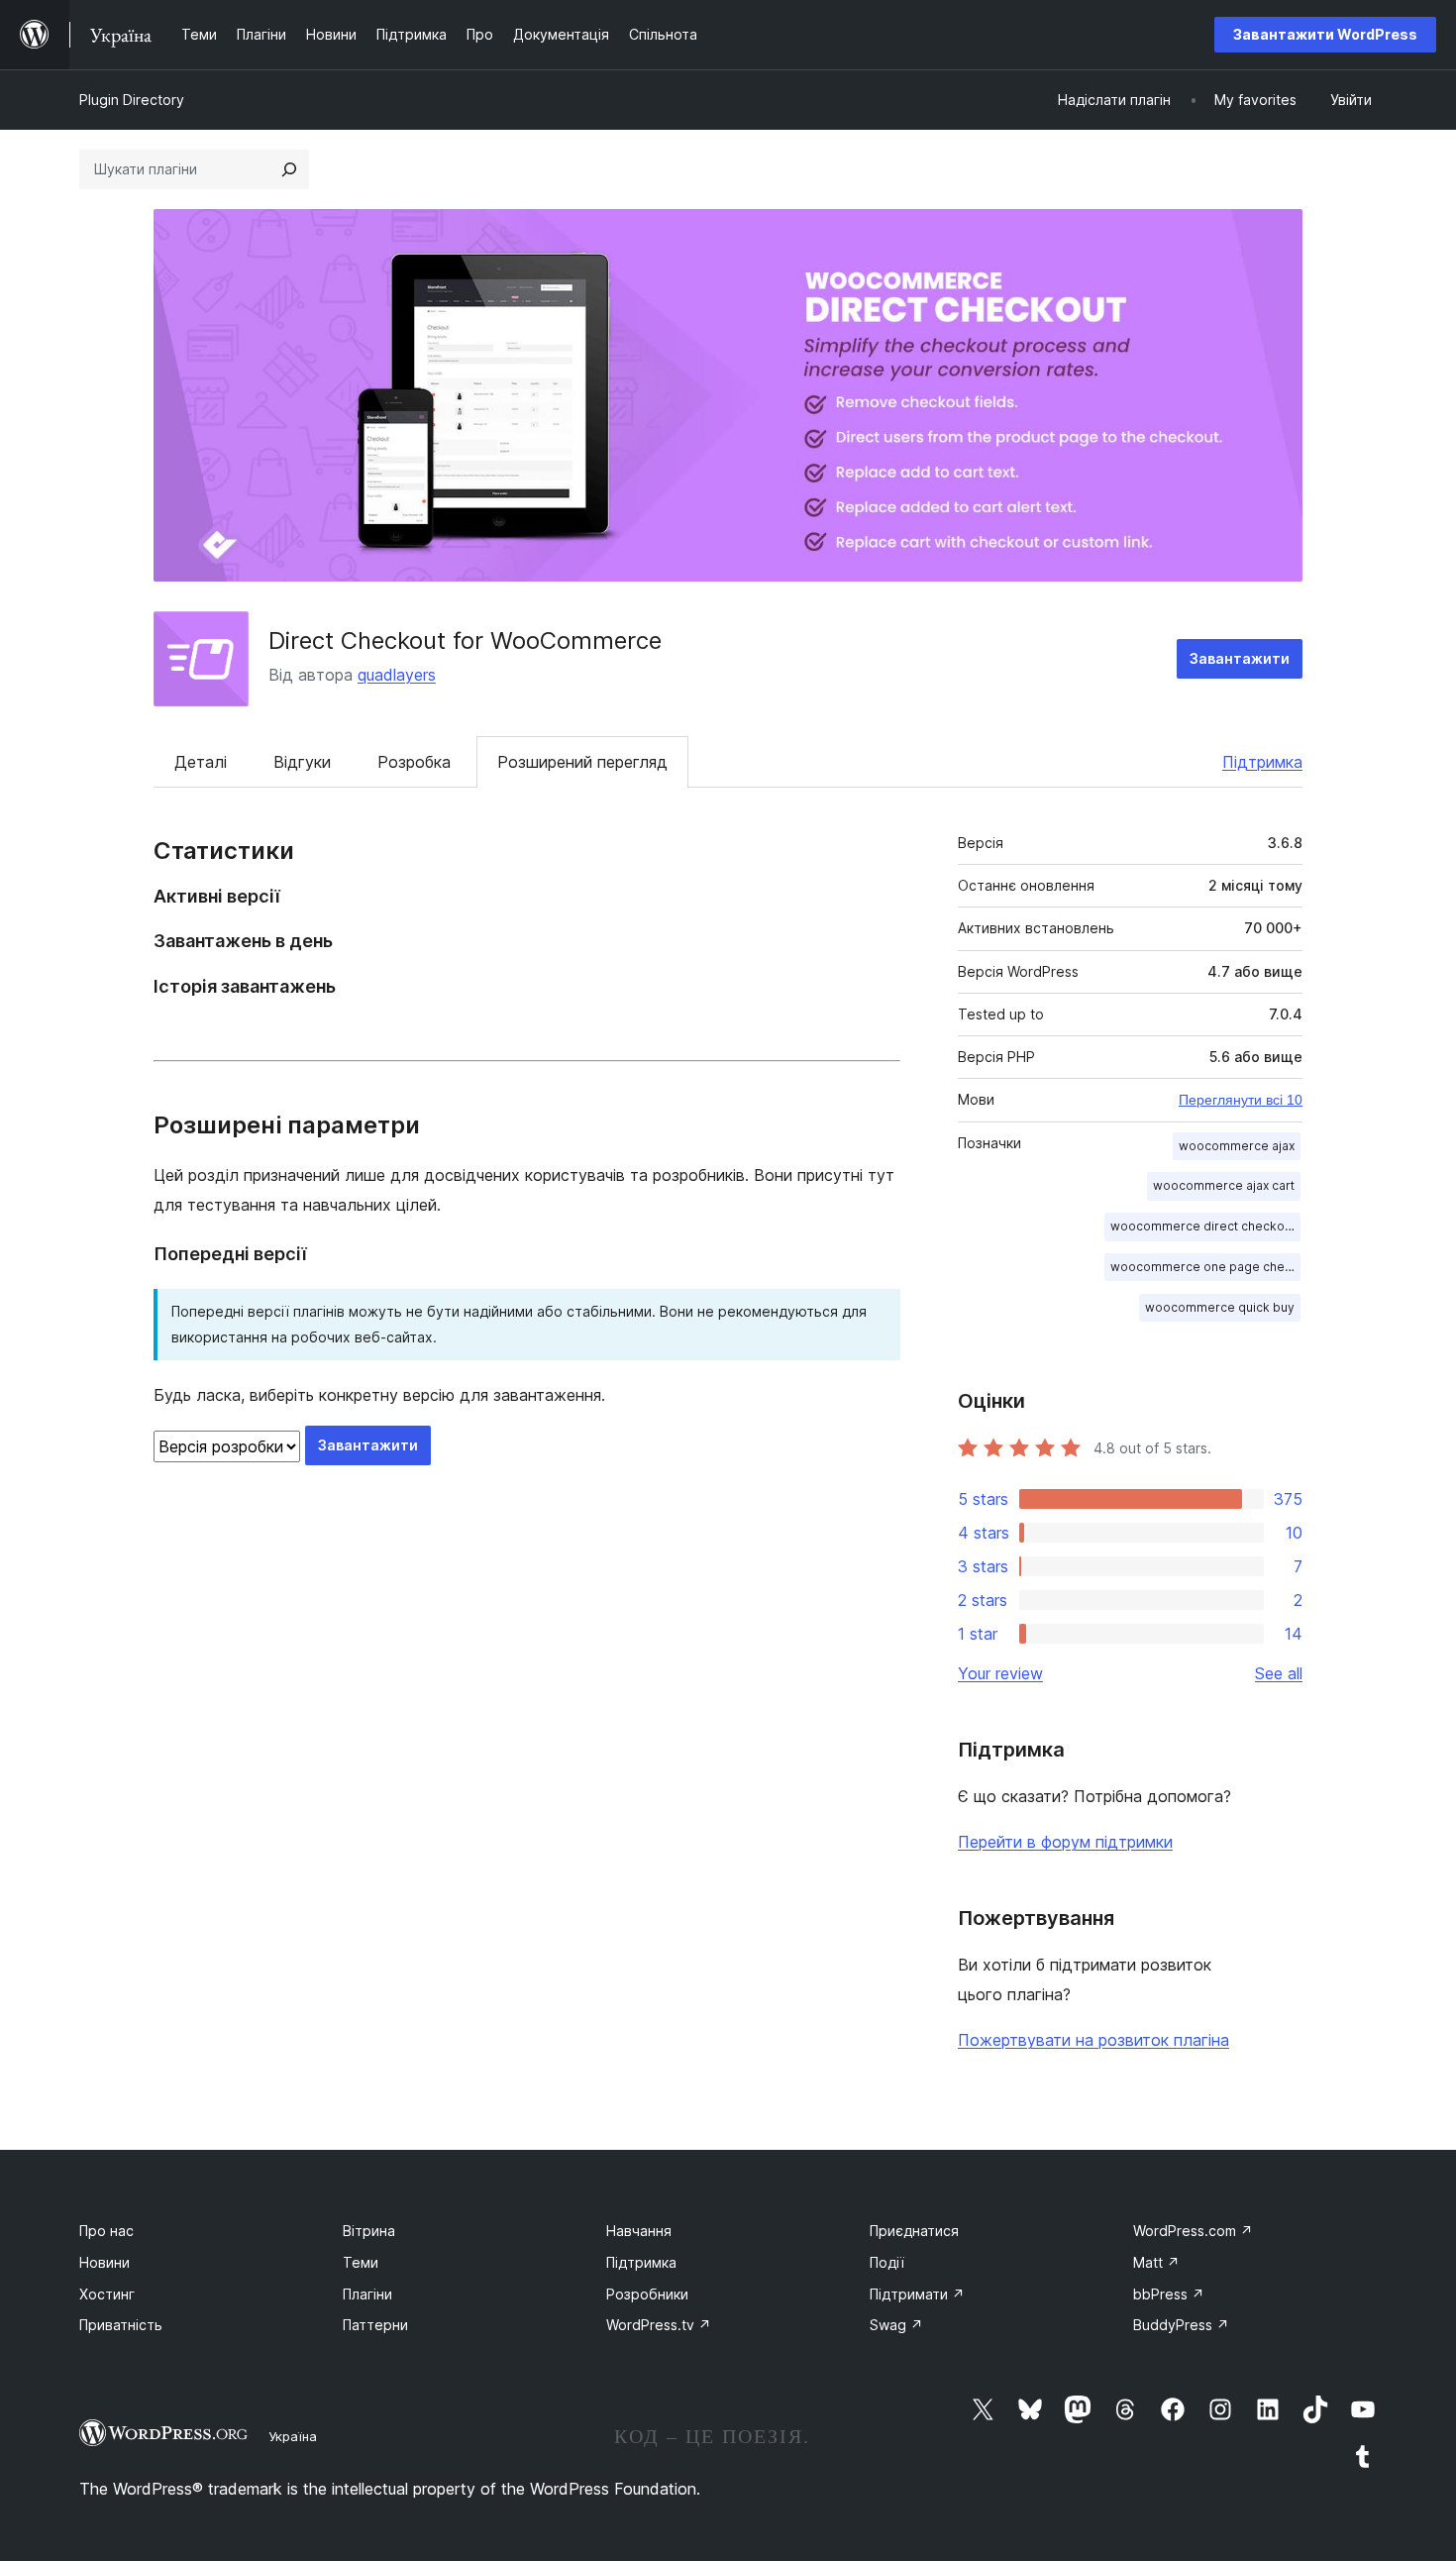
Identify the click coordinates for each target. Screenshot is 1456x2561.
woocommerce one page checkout (1205, 1267)
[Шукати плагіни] (289, 169)
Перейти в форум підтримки (1065, 1842)
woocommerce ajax (1237, 1146)
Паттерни (375, 2325)
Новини (104, 2262)
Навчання (639, 2231)
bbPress (1169, 2294)
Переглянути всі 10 (1241, 1100)
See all (1279, 1673)
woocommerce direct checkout (1203, 1226)
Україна (293, 2436)
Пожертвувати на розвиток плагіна (1093, 2040)
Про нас (106, 2231)
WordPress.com (1193, 2231)
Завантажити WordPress (1325, 34)
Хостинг (107, 2294)
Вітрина (369, 2231)
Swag (896, 2325)
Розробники (647, 2294)
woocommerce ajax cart (1224, 1185)
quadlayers (397, 675)
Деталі (201, 762)
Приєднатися (914, 2231)
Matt (1156, 2262)
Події (887, 2262)
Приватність (121, 2325)
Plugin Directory (132, 100)
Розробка (414, 762)
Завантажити (1240, 658)
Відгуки (302, 762)
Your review (1000, 1673)
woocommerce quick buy (1220, 1307)
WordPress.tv (659, 2325)
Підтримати (917, 2294)
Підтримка (1262, 762)
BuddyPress (1181, 2325)
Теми (361, 2262)
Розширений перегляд (582, 762)
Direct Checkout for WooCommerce (465, 640)
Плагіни (367, 2294)
